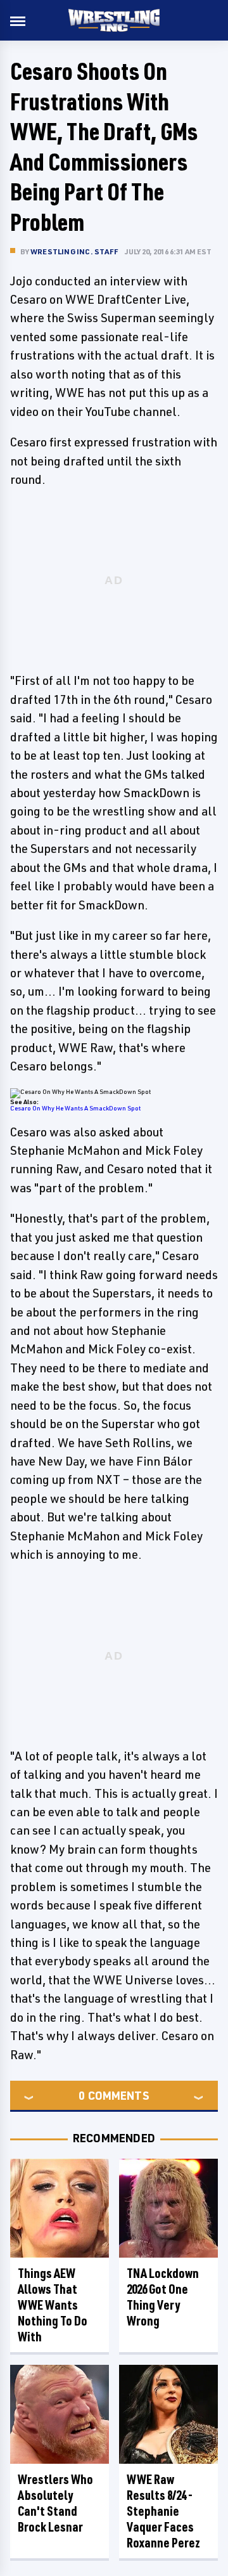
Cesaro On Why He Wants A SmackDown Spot (75, 1108)
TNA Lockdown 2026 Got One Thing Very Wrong (163, 2297)
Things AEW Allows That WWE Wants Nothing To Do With (53, 2305)
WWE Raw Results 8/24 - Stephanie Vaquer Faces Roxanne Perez (163, 2511)
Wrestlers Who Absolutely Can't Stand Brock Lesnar (55, 2503)
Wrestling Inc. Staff (74, 251)
